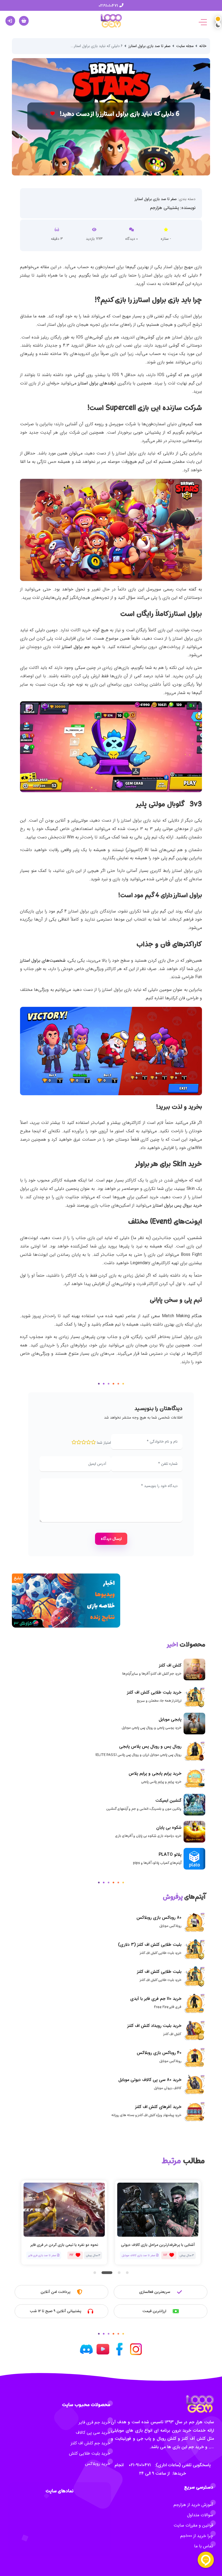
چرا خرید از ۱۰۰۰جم (197, 2536)
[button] (95, 2273)
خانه (203, 46)
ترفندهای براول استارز (97, 383)
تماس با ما (204, 2546)
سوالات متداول (200, 2515)
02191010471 (109, 6)
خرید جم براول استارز (81, 647)
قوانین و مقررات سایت (193, 2525)
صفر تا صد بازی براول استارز (149, 46)
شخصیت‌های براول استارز (43, 960)
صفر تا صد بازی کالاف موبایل (45, 2255)
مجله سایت (185, 46)
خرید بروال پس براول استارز (177, 1205)
